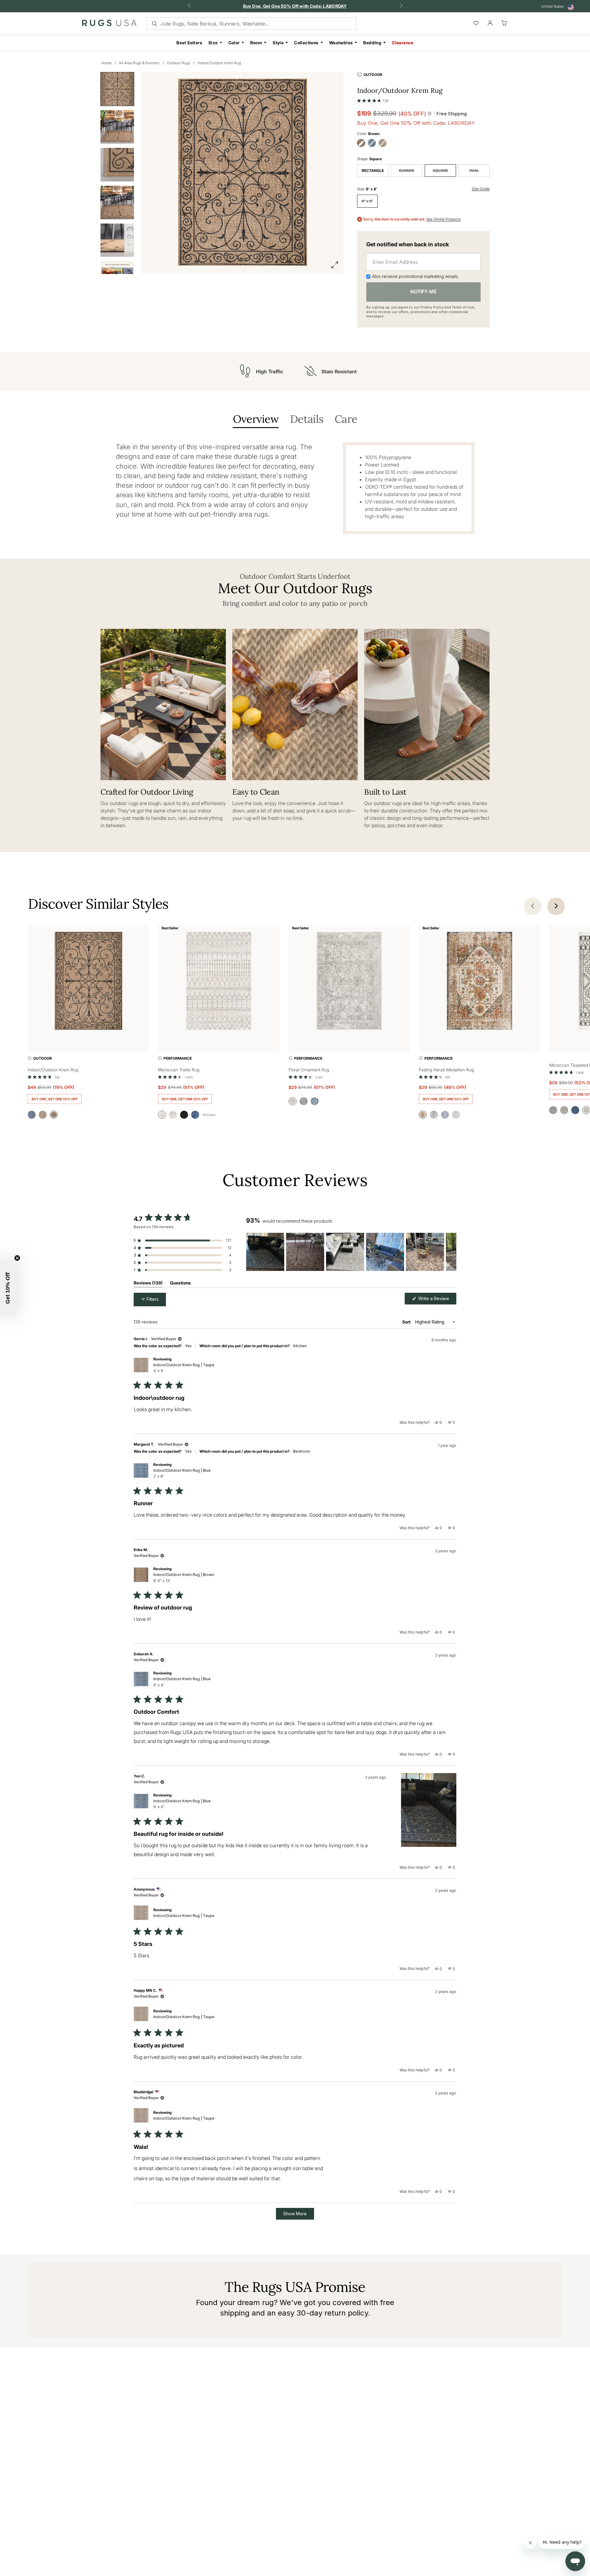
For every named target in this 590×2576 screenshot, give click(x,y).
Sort (407, 1322)
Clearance (403, 43)
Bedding (372, 43)
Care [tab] (346, 420)
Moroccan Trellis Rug (179, 1070)
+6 (209, 1115)
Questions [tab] (180, 1284)
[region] (351, 1252)
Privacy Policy (432, 307)
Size (213, 43)
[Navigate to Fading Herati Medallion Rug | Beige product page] (480, 982)
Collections (306, 43)
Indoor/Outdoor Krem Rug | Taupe (184, 1368)
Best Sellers (189, 43)
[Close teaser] (17, 1258)
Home (106, 63)
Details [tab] (307, 420)
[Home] (109, 24)
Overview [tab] (256, 420)
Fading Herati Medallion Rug (446, 1070)
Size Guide (481, 189)
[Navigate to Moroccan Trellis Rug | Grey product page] (219, 982)
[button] (373, 99)
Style (278, 43)
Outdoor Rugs (179, 63)
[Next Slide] (451, 1252)
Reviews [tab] (148, 1284)
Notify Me (423, 292)
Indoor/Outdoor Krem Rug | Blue (182, 1473)
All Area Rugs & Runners (139, 63)
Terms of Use (463, 307)
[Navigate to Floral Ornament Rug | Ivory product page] (349, 982)
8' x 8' (367, 201)
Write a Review (437, 1300)
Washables (341, 43)
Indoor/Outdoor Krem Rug (219, 63)
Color (234, 43)
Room (256, 43)
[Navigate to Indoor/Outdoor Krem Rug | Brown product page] (88, 982)
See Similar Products (443, 219)
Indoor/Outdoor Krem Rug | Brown (184, 1578)
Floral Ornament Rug (309, 1070)
